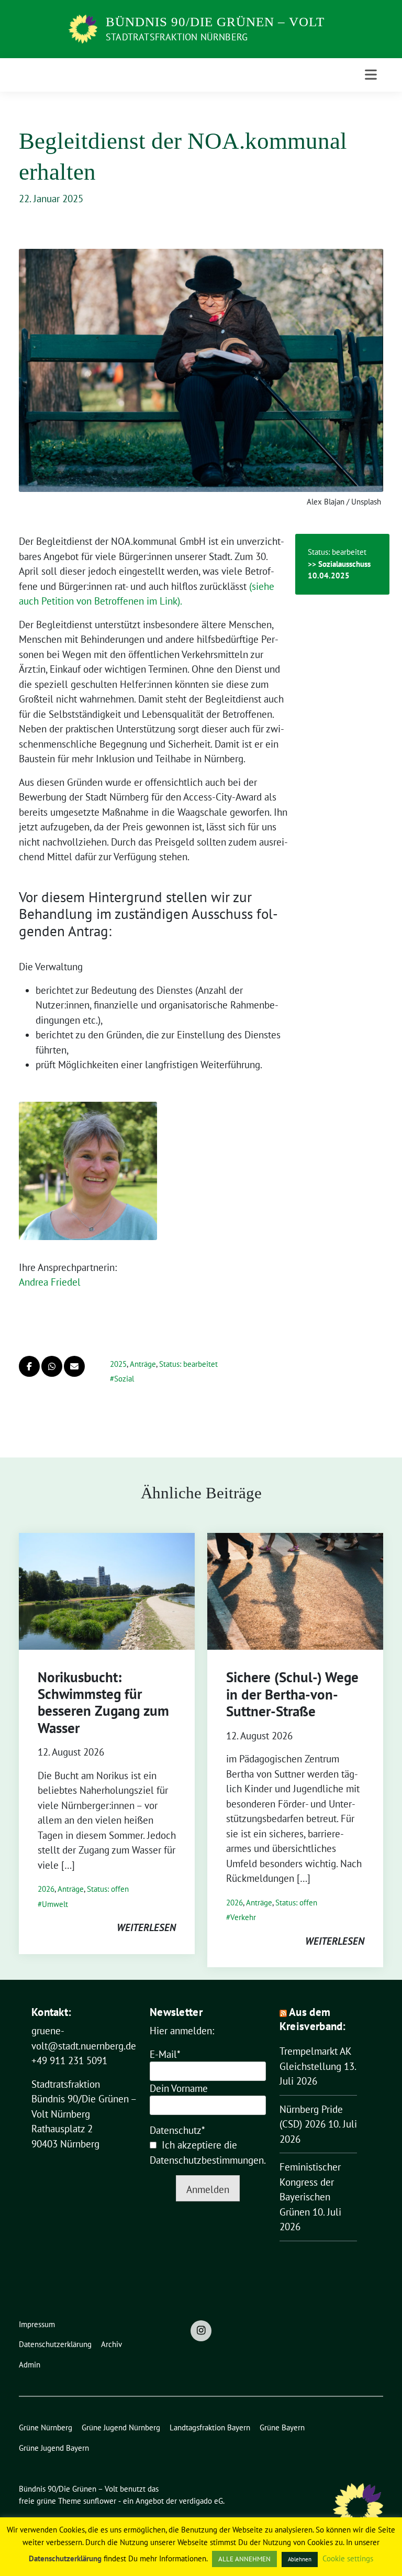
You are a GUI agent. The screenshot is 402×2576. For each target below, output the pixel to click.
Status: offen (108, 1889)
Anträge (143, 1364)
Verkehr (243, 1917)
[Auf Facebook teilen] (29, 1366)
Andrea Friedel (50, 1282)
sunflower (100, 2501)
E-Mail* (165, 2054)
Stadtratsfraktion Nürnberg (177, 37)
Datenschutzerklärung (65, 2558)
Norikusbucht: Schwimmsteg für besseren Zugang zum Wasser (103, 1702)
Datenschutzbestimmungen (207, 2160)
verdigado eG (201, 2501)
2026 (46, 1889)
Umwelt (55, 1904)
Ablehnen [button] (300, 2559)
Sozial (124, 1379)
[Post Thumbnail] (107, 1590)
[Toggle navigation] (371, 75)
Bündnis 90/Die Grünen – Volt (215, 22)
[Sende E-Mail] (74, 1366)
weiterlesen (146, 1927)
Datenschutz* (177, 2130)
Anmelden (208, 2189)
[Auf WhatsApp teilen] (52, 1366)
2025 (118, 1364)
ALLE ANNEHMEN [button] (244, 2559)
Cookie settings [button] (348, 2558)
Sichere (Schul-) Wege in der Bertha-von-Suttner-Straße (292, 1694)
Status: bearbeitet (188, 1364)
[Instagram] (201, 2331)
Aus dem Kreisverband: (313, 2019)
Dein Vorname (179, 2088)
